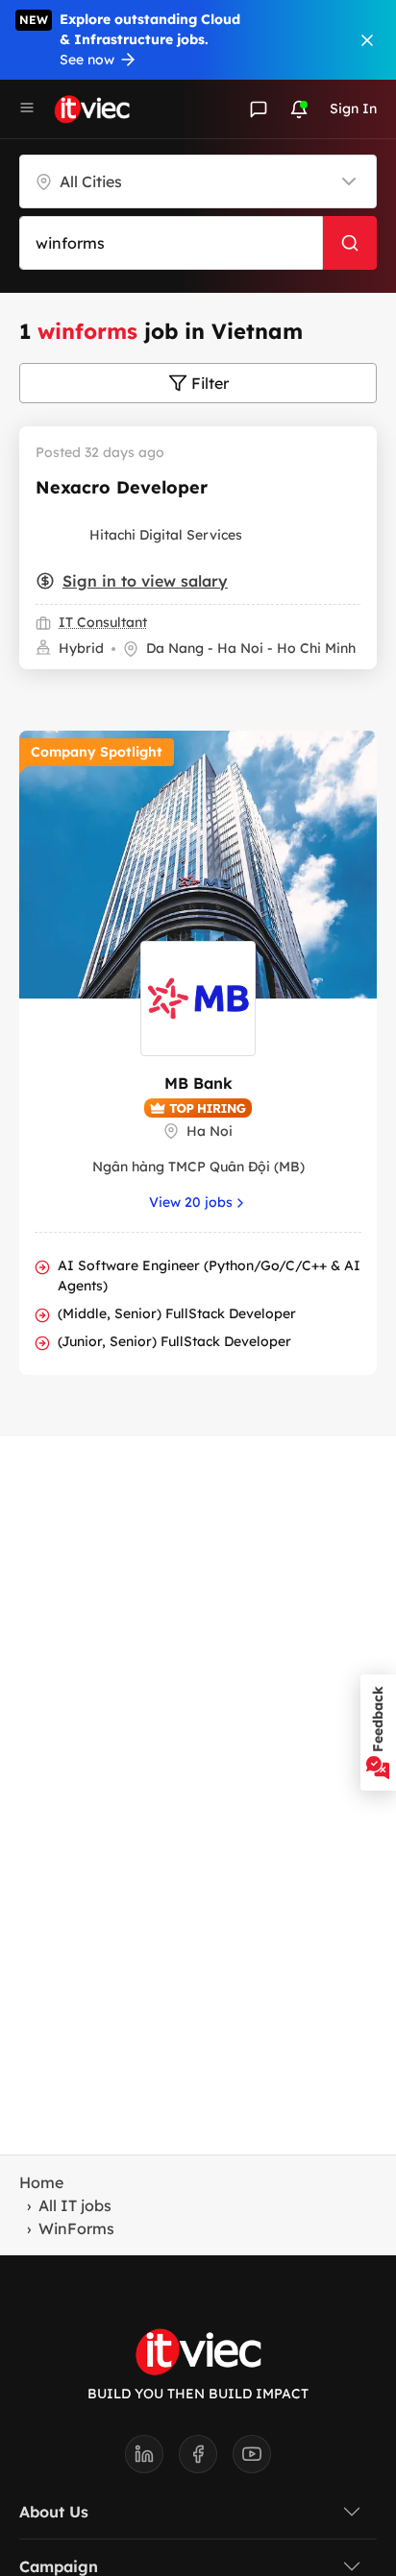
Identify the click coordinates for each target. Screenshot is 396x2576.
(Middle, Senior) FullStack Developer (177, 1313)
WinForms (76, 2228)
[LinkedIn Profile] (152, 2460)
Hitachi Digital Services (166, 535)
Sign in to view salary (145, 581)
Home (41, 2182)
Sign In (353, 108)
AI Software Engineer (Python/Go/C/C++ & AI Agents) (209, 1276)
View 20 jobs (191, 1202)
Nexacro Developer (122, 487)
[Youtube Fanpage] (252, 2460)
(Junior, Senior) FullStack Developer (174, 1341)
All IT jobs (75, 2205)
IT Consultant (103, 622)
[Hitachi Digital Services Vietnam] (59, 535)
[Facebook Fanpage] (206, 2460)
